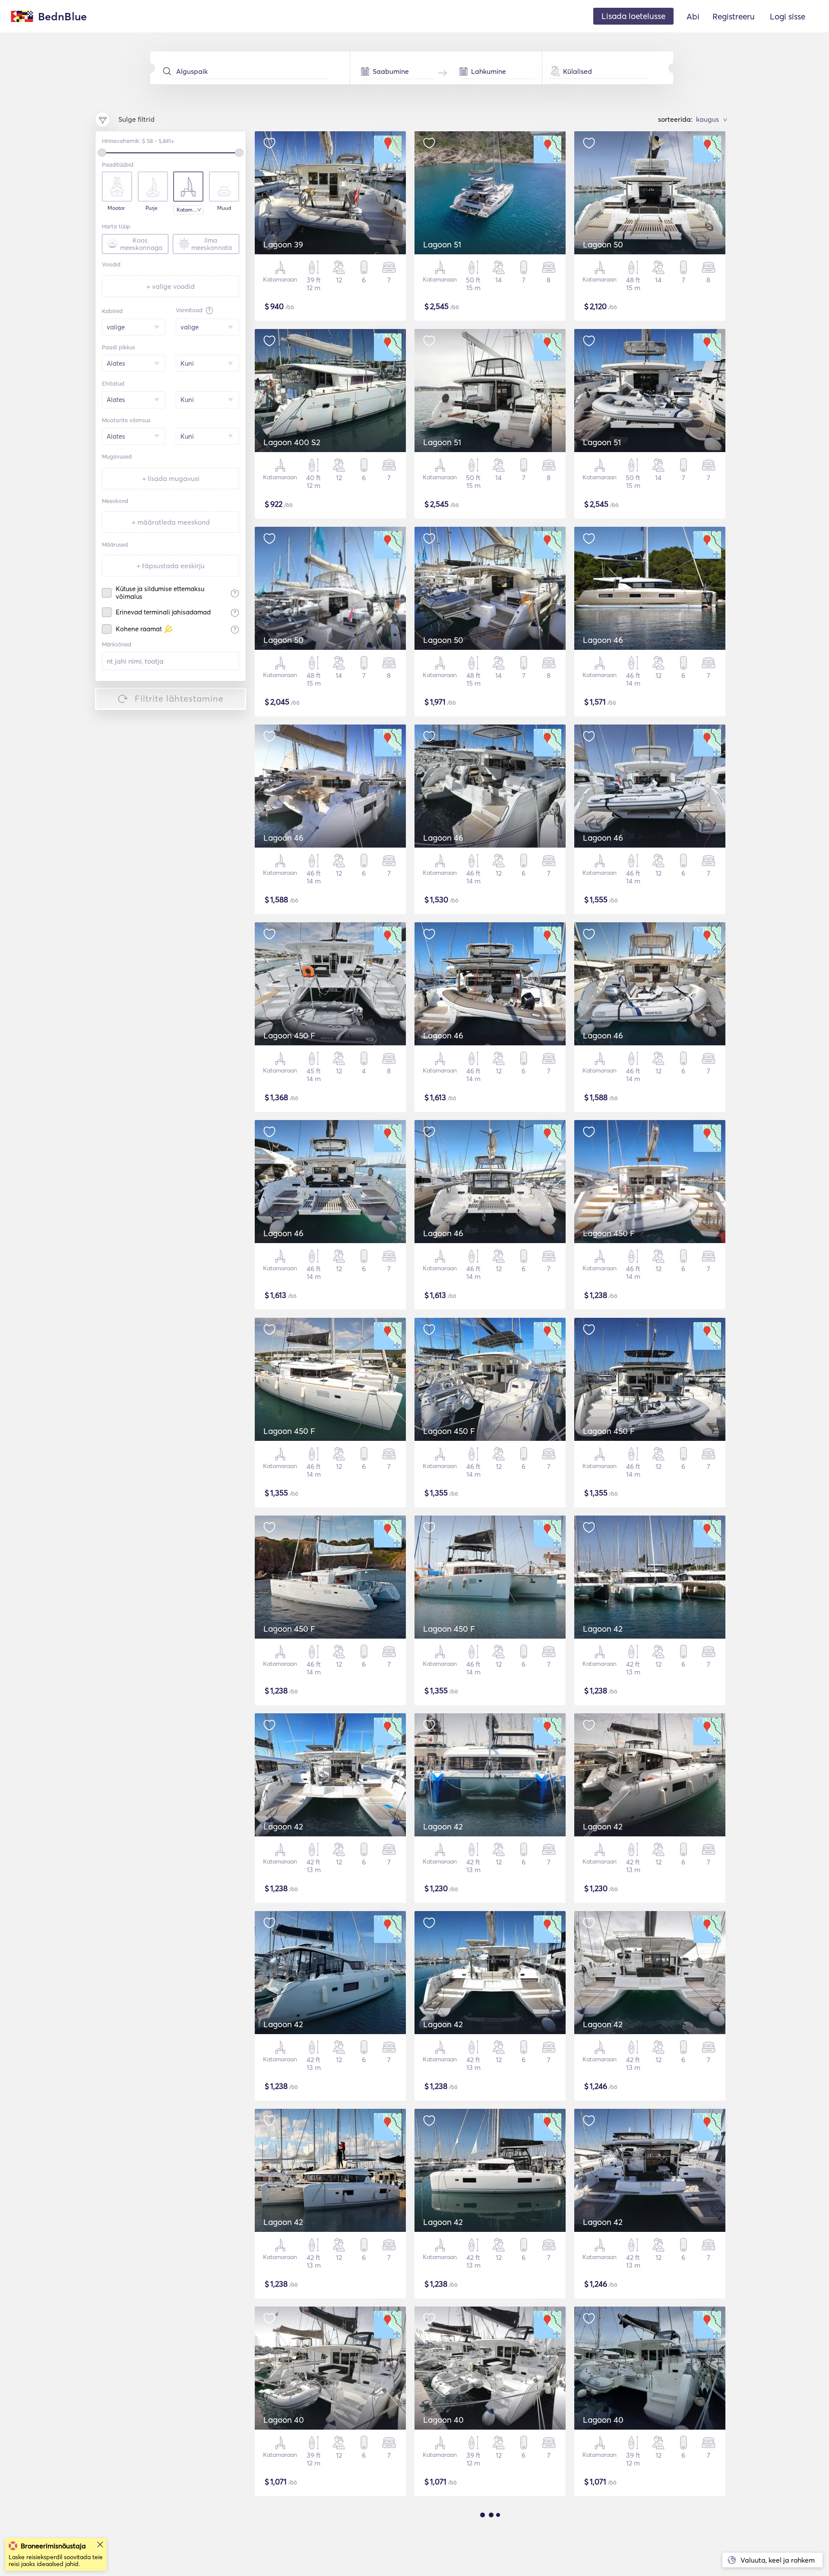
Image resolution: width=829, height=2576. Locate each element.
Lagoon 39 (283, 244)
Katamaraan (190, 210)
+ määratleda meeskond (171, 522)
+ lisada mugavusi (171, 478)
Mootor (116, 208)
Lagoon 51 (442, 244)
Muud (224, 208)
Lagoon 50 (603, 244)
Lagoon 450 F (289, 1035)
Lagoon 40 (284, 2420)
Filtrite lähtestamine (179, 698)
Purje (152, 208)
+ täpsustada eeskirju (171, 566)
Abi (693, 16)
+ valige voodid (171, 286)
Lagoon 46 (603, 640)
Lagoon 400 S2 (292, 442)
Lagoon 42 (603, 1629)
